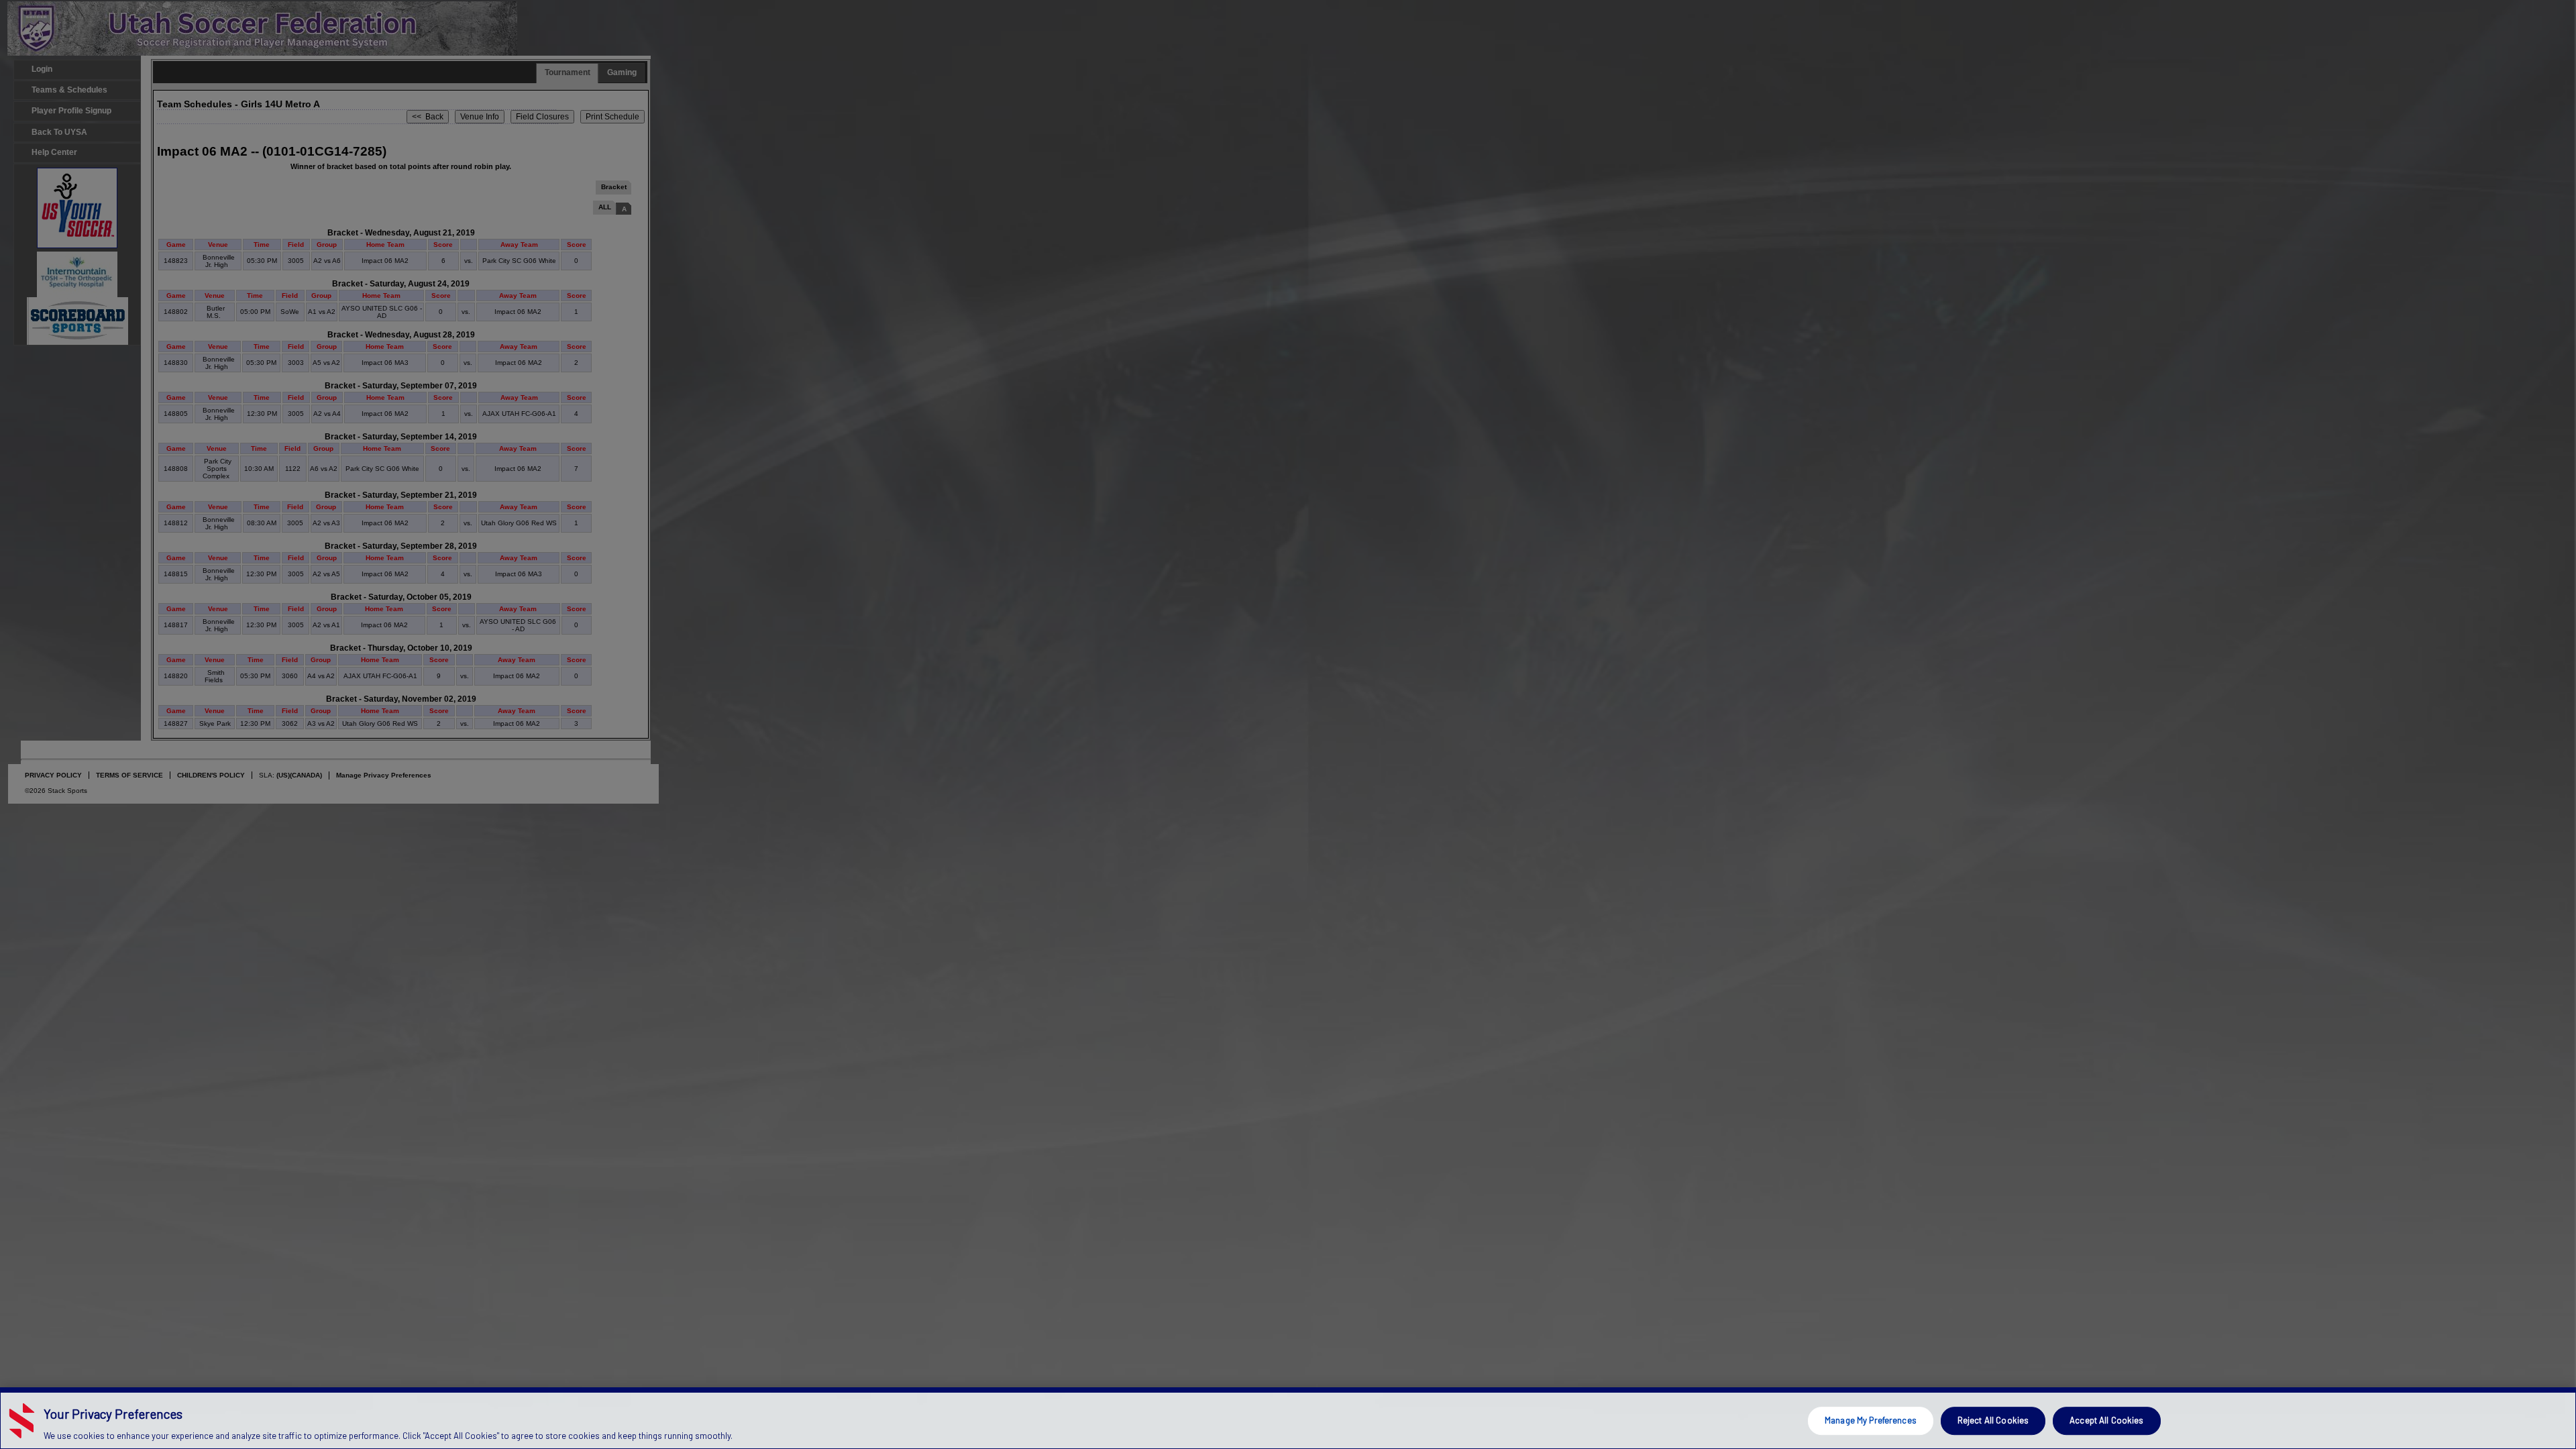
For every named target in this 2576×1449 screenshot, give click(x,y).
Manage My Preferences (1871, 1420)
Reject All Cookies (1993, 1420)
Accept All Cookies (2106, 1420)
